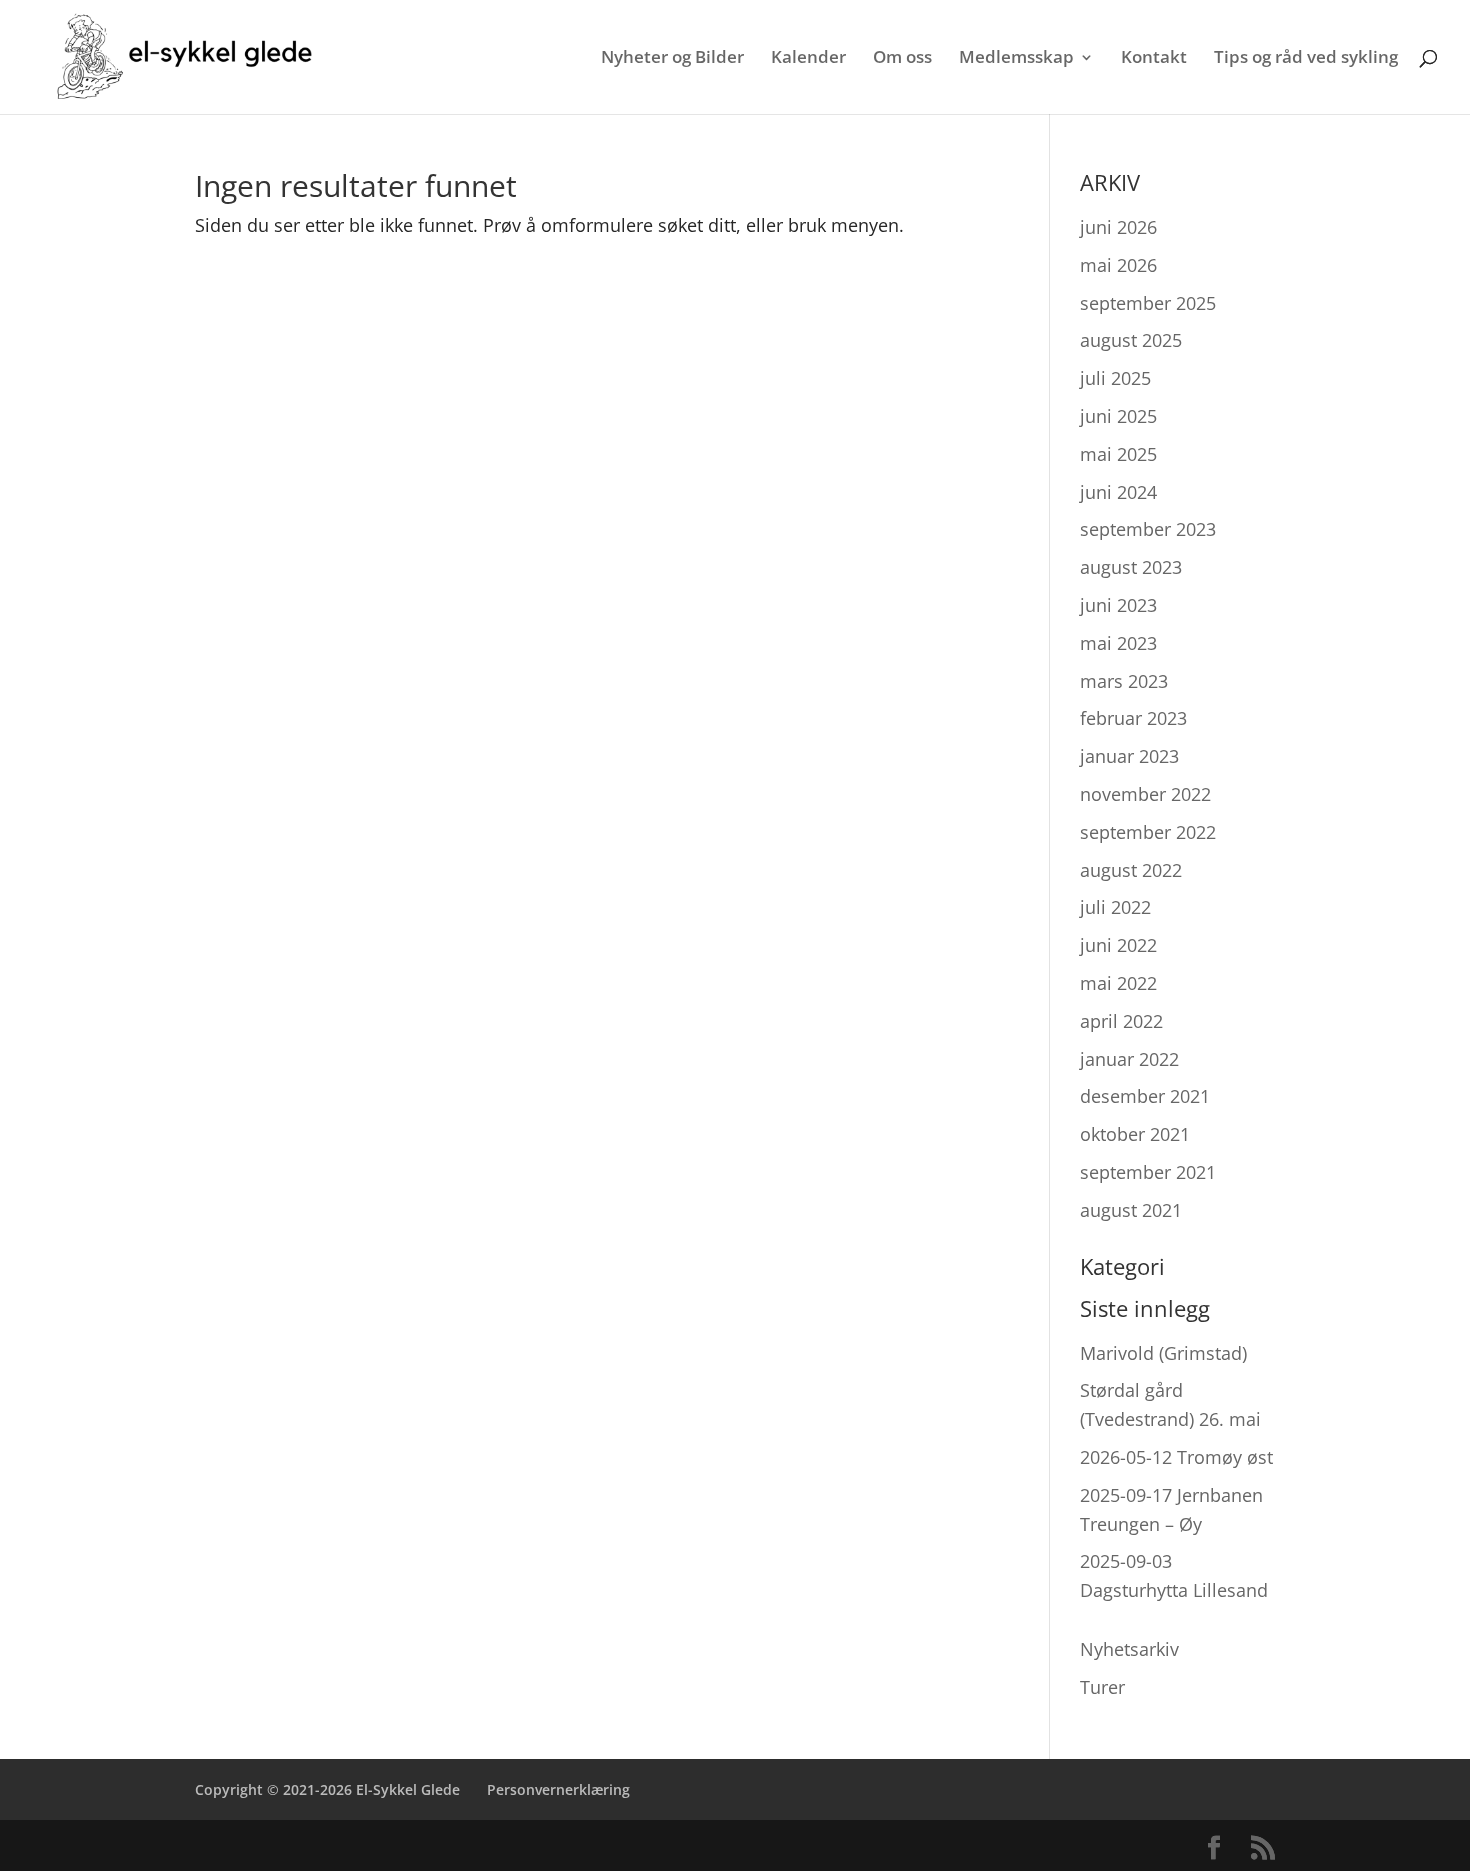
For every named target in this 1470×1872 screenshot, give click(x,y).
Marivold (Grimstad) (1163, 1353)
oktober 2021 (1135, 1134)
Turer (1102, 1687)
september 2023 (1148, 529)
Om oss (902, 59)
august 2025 (1131, 340)
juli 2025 (1115, 378)
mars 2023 (1124, 681)
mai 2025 (1118, 454)
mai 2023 (1118, 643)
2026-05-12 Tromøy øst (1176, 1457)
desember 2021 (1145, 1096)
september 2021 (1148, 1172)
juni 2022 (1118, 945)
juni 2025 (1118, 416)
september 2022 (1148, 832)
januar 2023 (1129, 756)
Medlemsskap (1016, 59)
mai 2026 (1118, 265)
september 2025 (1148, 303)
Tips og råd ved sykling (1306, 59)
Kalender (808, 59)
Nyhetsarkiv (1129, 1649)
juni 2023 (1118, 605)
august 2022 (1131, 870)
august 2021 (1131, 1210)
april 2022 (1121, 1021)
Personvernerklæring (558, 1789)
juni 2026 (1118, 227)
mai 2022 (1118, 983)
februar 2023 (1133, 718)
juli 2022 (1115, 907)
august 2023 (1131, 567)
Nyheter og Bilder (672, 59)
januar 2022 (1129, 1059)
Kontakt (1154, 59)
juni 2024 (1118, 492)
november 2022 (1145, 794)
